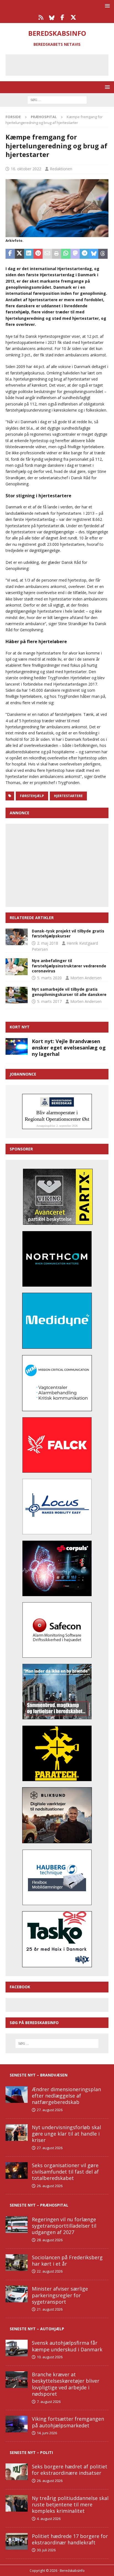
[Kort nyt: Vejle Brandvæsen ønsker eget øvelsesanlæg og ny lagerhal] (17, 1046)
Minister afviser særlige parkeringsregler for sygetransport (60, 2295)
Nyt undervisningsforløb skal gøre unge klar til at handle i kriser (66, 2134)
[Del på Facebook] (10, 254)
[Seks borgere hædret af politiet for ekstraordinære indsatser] (17, 2472)
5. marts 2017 (49, 1001)
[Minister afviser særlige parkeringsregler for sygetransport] (17, 2294)
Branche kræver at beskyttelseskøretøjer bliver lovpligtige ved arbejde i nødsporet (66, 2384)
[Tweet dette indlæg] (20, 254)
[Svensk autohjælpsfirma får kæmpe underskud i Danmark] (17, 2348)
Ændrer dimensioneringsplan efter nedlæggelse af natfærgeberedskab (66, 2096)
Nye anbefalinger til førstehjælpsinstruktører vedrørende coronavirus (69, 966)
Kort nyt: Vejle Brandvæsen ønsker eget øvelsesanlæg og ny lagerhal (69, 1048)
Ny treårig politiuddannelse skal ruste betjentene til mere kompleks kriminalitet (70, 2505)
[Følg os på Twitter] (73, 17)
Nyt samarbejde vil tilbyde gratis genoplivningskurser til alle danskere (69, 992)
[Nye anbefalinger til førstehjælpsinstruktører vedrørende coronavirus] (17, 967)
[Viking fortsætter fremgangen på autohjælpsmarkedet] (17, 2424)
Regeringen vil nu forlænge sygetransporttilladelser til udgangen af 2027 (64, 2226)
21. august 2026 (50, 2309)
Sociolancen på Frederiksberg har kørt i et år (67, 2261)
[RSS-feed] (41, 17)
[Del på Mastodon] (75, 254)
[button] (106, 6)
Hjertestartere (68, 796)
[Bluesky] (52, 17)
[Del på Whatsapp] (66, 254)
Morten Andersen (86, 978)
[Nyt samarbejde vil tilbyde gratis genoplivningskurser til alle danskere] (17, 995)
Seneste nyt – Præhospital (39, 2205)
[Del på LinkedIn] (29, 254)
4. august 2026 (49, 2519)
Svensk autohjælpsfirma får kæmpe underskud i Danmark (67, 2346)
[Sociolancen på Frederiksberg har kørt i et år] (17, 2263)
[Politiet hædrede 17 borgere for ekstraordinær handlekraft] (17, 2541)
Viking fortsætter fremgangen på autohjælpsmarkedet (68, 2422)
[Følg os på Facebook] (62, 17)
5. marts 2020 (49, 978)
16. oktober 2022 (26, 169)
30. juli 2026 (46, 2550)
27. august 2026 (50, 2110)
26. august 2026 (50, 2186)
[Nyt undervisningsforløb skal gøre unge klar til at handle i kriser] (17, 2133)
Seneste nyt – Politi (31, 2452)
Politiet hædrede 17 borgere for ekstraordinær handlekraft (70, 2539)
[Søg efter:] (57, 99)
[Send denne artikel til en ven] (47, 254)
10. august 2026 (50, 2357)
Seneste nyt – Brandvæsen (39, 2075)
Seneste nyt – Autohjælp (37, 2329)
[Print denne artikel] (57, 254)
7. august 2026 (49, 2402)
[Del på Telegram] (84, 254)
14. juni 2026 (47, 2433)
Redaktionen (61, 169)
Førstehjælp (32, 796)
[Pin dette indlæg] (38, 254)
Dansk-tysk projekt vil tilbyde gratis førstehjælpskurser (68, 933)
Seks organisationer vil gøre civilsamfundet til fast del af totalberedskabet (65, 2172)
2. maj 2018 (48, 943)
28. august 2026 (50, 2240)
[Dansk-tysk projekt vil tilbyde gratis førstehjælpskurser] (17, 937)
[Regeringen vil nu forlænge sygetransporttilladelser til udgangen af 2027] (17, 2225)
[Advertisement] (61, 64)
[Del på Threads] (103, 254)
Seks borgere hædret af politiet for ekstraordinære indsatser (70, 2470)
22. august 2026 (50, 2271)
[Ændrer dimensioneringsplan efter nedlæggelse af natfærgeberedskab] (17, 2095)
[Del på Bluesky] (94, 254)
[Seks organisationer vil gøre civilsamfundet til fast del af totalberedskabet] (17, 2171)
